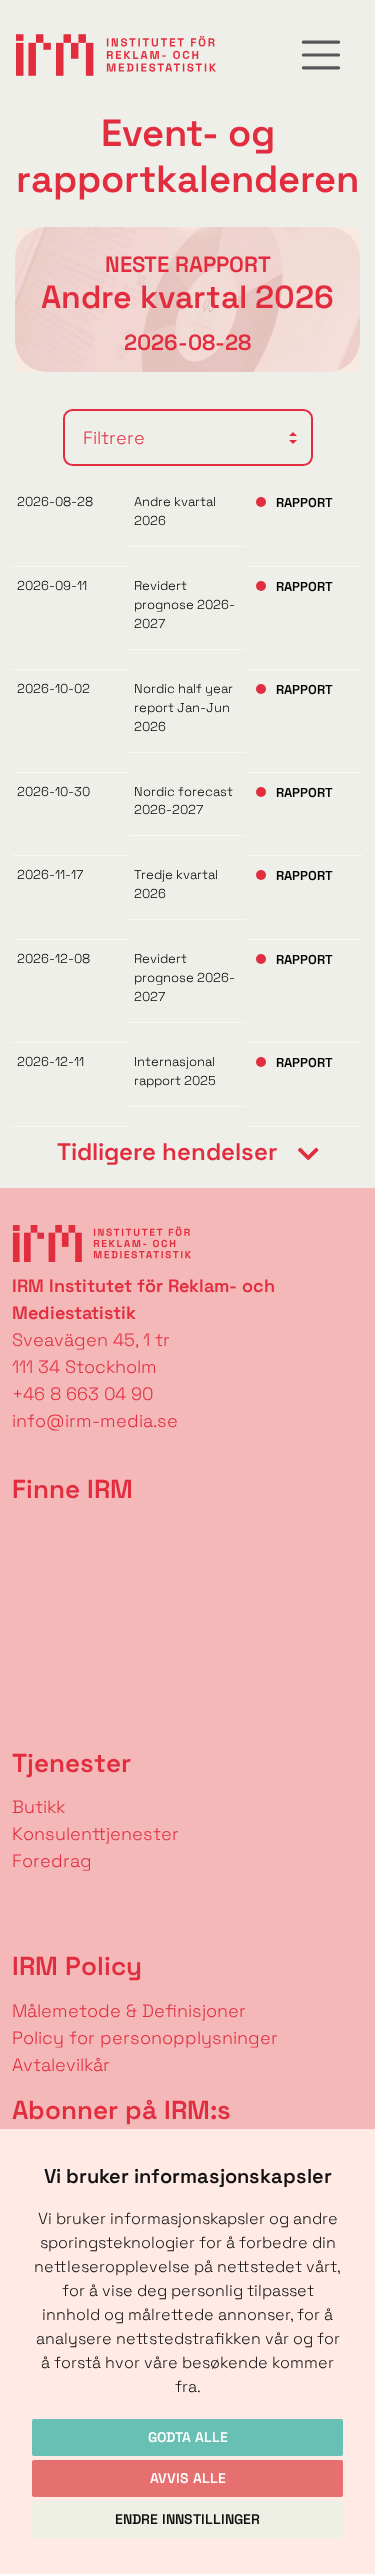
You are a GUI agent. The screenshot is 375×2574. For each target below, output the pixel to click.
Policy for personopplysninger (145, 2037)
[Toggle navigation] (321, 55)
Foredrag (52, 1860)
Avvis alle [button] (188, 2478)
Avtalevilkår (61, 2064)
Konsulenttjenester (95, 1833)
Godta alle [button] (188, 2437)
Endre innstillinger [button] (187, 2519)
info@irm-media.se (95, 1420)
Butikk (38, 1806)
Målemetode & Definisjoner (129, 2010)
